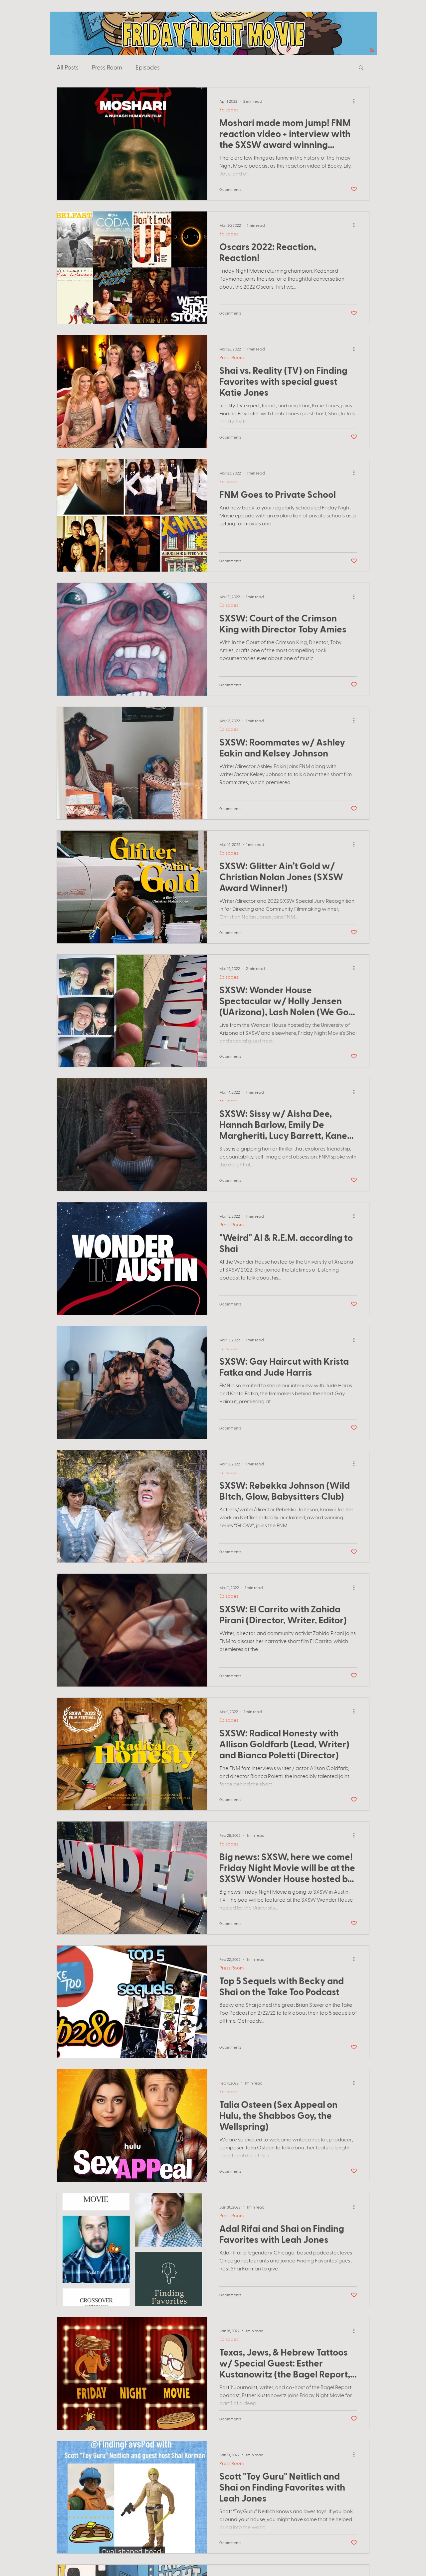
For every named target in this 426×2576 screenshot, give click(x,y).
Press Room (107, 67)
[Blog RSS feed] (372, 51)
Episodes (148, 67)
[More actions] (356, 101)
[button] (361, 68)
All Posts (68, 67)
